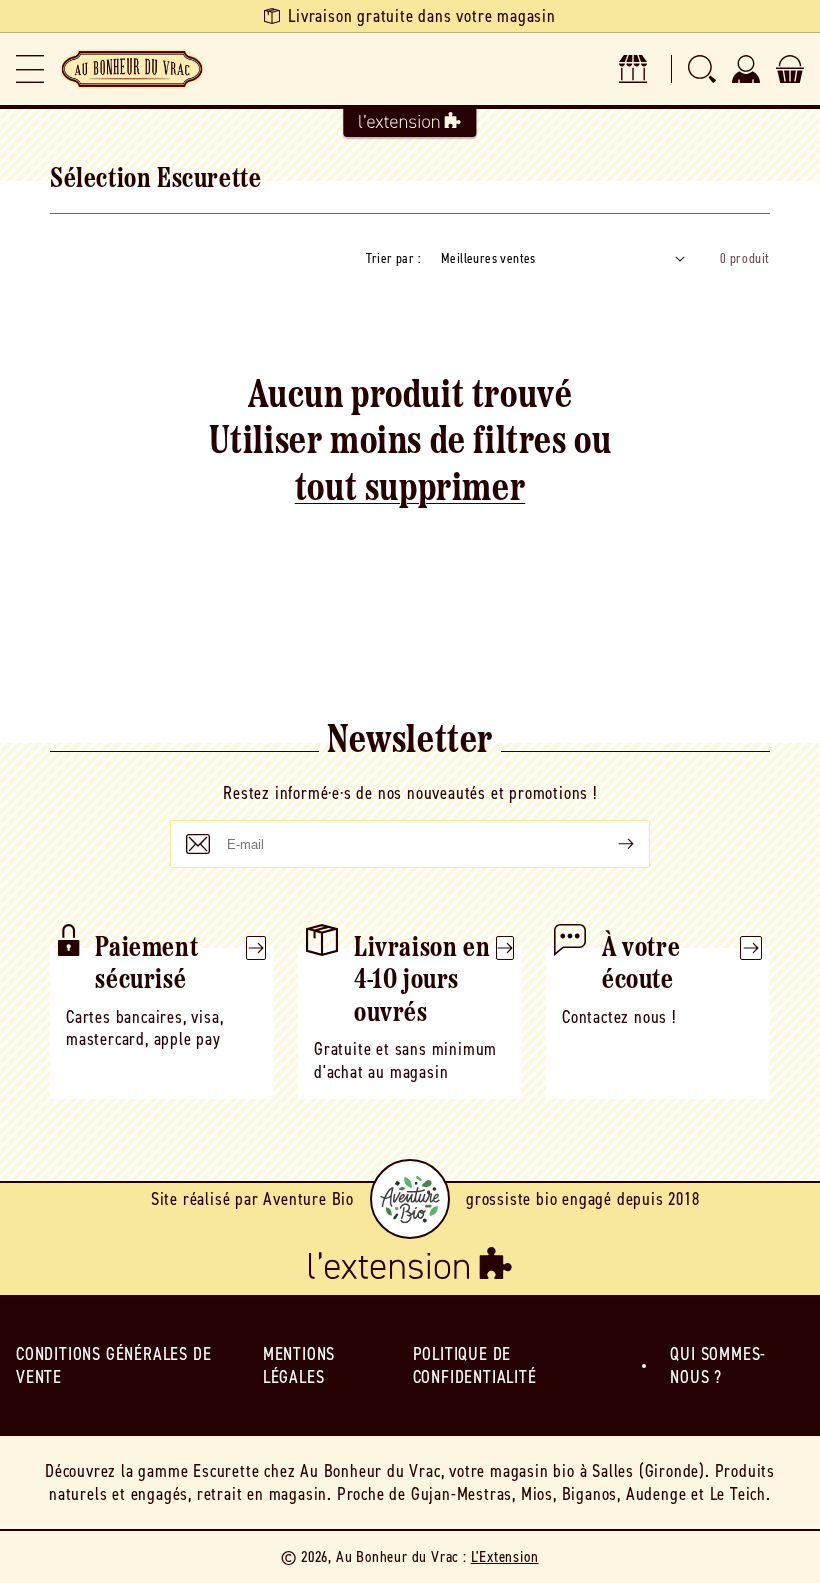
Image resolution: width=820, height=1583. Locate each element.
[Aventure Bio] (410, 1199)
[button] (30, 69)
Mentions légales (299, 1365)
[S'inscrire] (610, 844)
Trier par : (393, 258)
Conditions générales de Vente (113, 1365)
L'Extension (505, 1556)
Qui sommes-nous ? (718, 1365)
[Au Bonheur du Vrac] (132, 69)
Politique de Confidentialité (475, 1365)
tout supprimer (410, 490)
